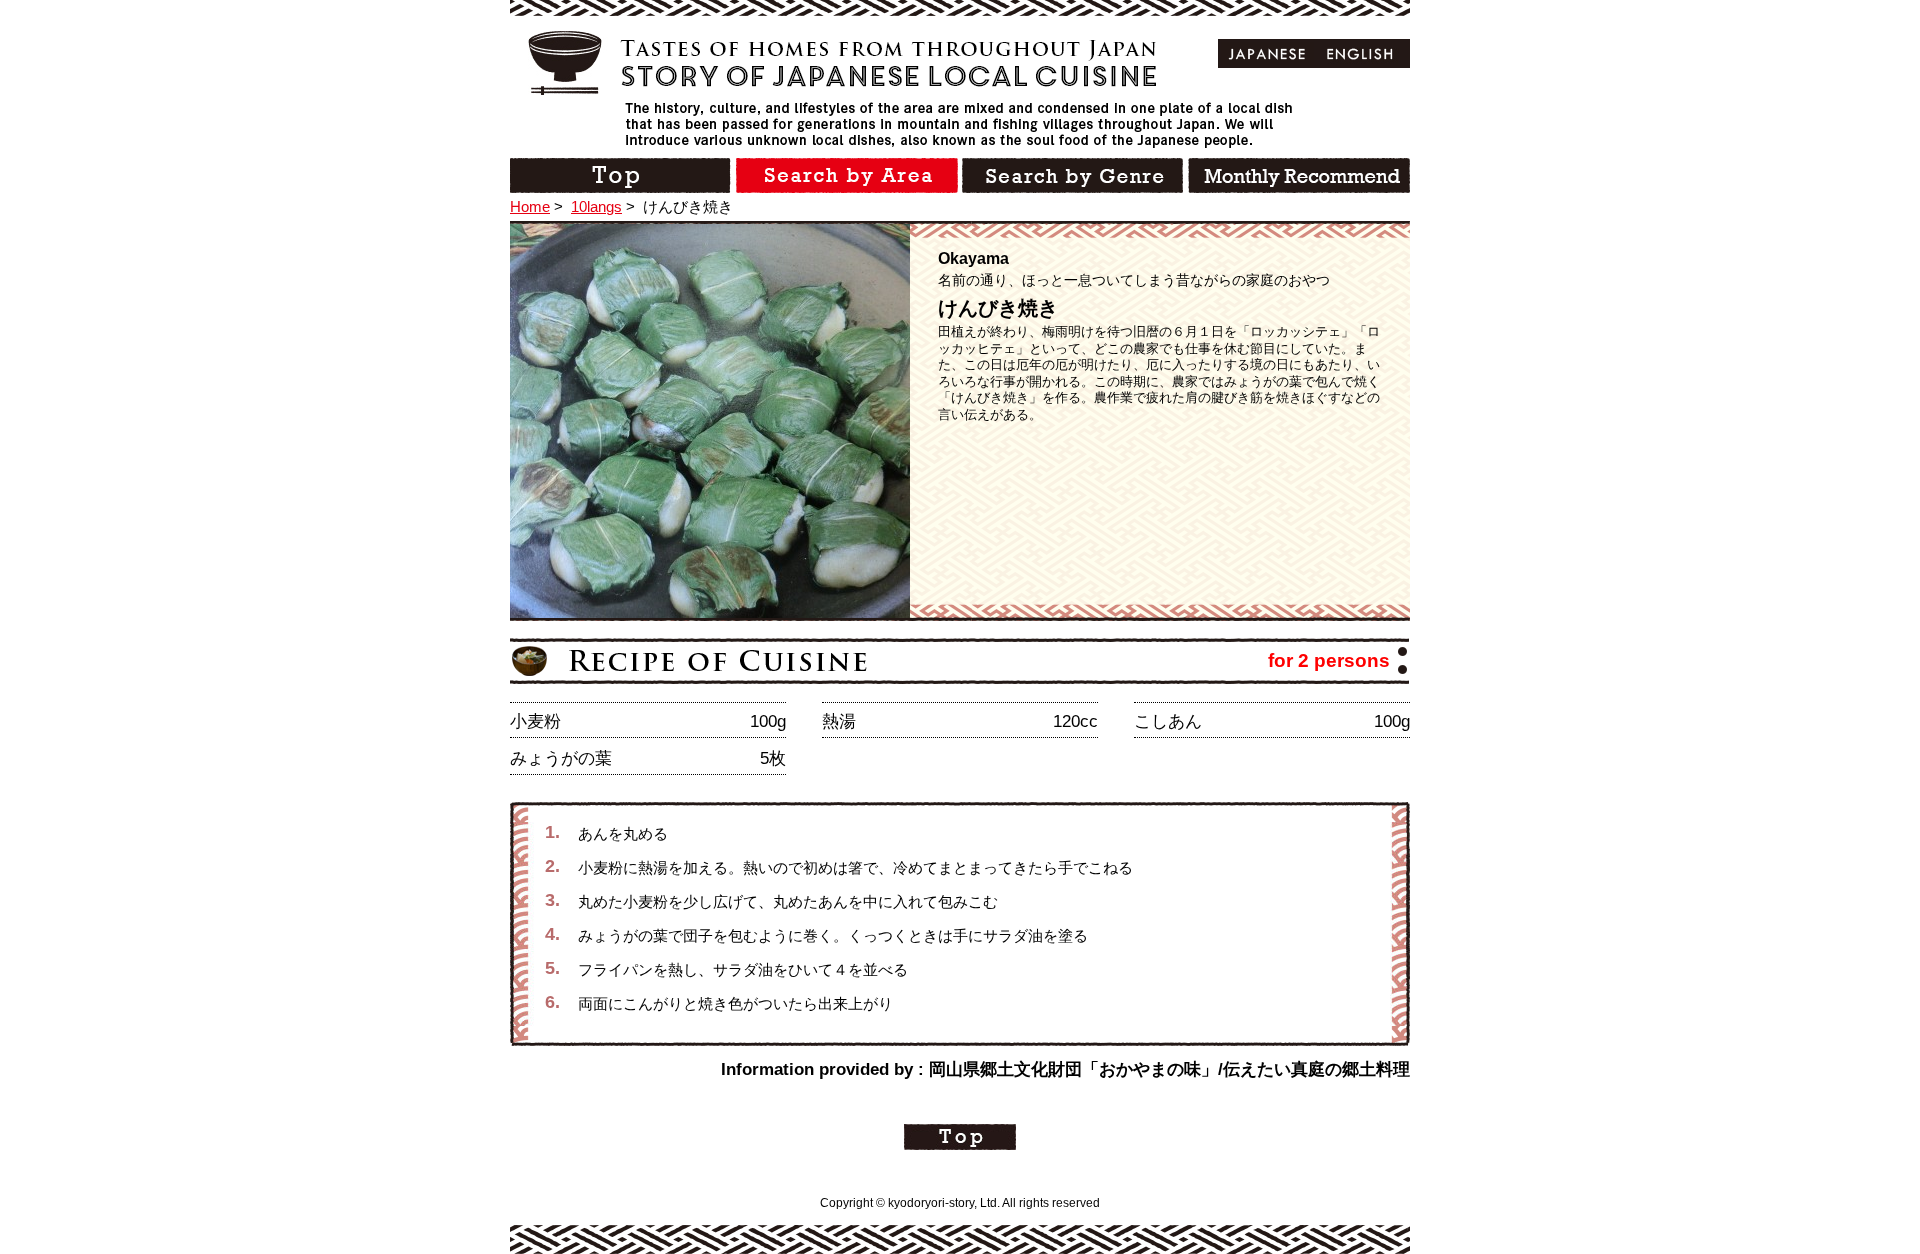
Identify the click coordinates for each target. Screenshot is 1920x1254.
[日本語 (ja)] (1267, 53)
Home (530, 206)
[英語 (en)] (1360, 53)
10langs (596, 206)
